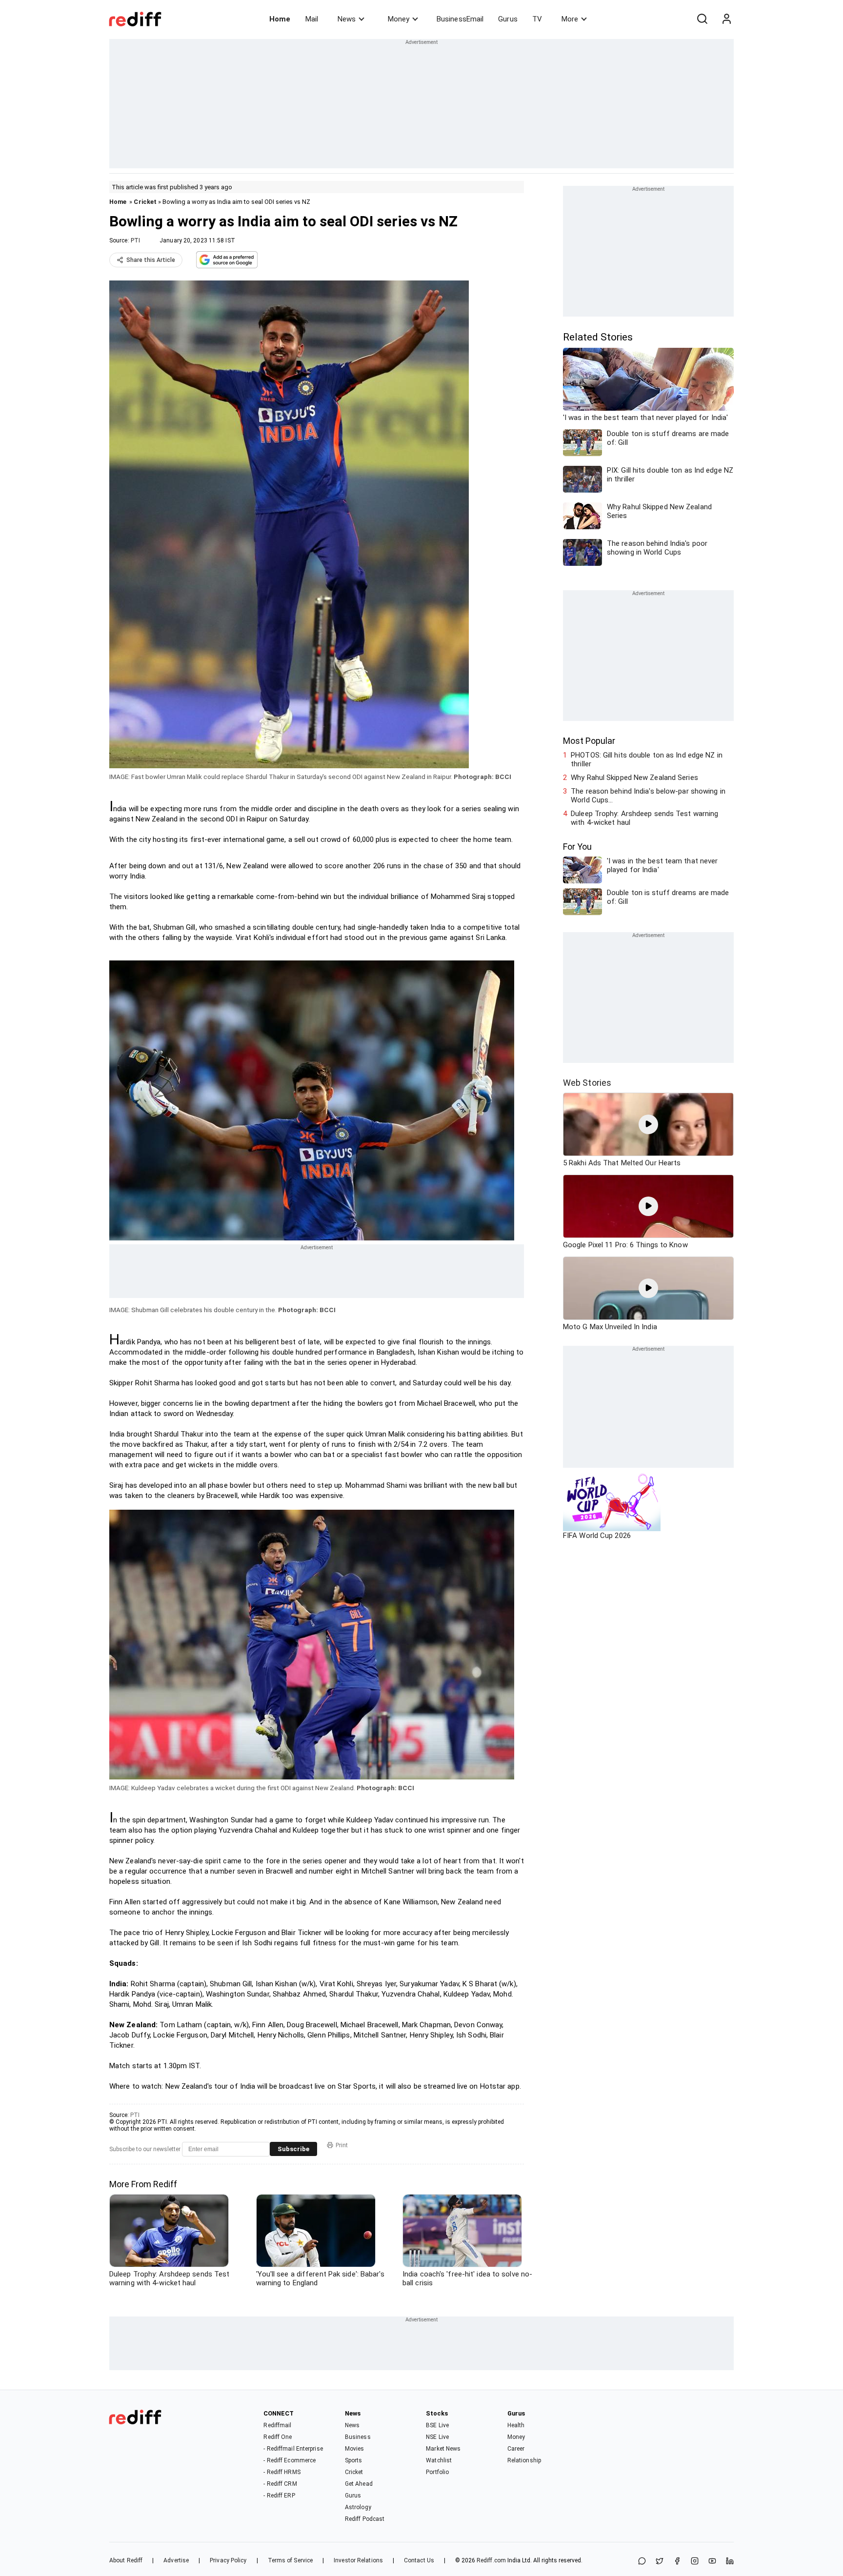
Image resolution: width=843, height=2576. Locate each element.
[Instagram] (695, 2562)
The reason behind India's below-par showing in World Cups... (648, 796)
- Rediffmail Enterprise (293, 2449)
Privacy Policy (228, 2560)
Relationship (524, 2460)
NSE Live (437, 2437)
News (347, 19)
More (570, 19)
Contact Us (419, 2560)
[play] (648, 1124)
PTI (135, 240)
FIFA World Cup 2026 (597, 1536)
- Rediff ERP (279, 2496)
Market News (443, 2449)
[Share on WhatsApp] (642, 2562)
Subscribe (293, 2149)
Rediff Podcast (365, 2519)
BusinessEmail (460, 19)
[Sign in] (726, 19)
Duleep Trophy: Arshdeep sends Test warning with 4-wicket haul (644, 818)
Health (516, 2425)
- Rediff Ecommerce (290, 2460)
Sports (354, 2460)
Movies (355, 2449)
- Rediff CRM (280, 2484)
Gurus (508, 19)
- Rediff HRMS (282, 2472)
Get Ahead (359, 2484)
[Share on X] (660, 2562)
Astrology (358, 2507)
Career (516, 2449)
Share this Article (151, 260)
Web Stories (587, 1083)
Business (358, 2437)
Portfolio (437, 2472)
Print (342, 2145)
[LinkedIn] (730, 2562)
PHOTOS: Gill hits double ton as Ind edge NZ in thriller (647, 759)
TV (537, 19)
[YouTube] (712, 2562)
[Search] (702, 19)
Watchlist (439, 2460)
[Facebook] (677, 2562)
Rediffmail (277, 2425)
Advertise (176, 2560)
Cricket (145, 202)
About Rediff (126, 2560)
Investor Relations (358, 2560)
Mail (312, 19)
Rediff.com (491, 2560)
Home (280, 19)
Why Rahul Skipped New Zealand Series (634, 778)
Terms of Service (291, 2560)
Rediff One (278, 2437)
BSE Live (437, 2425)
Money (399, 19)
